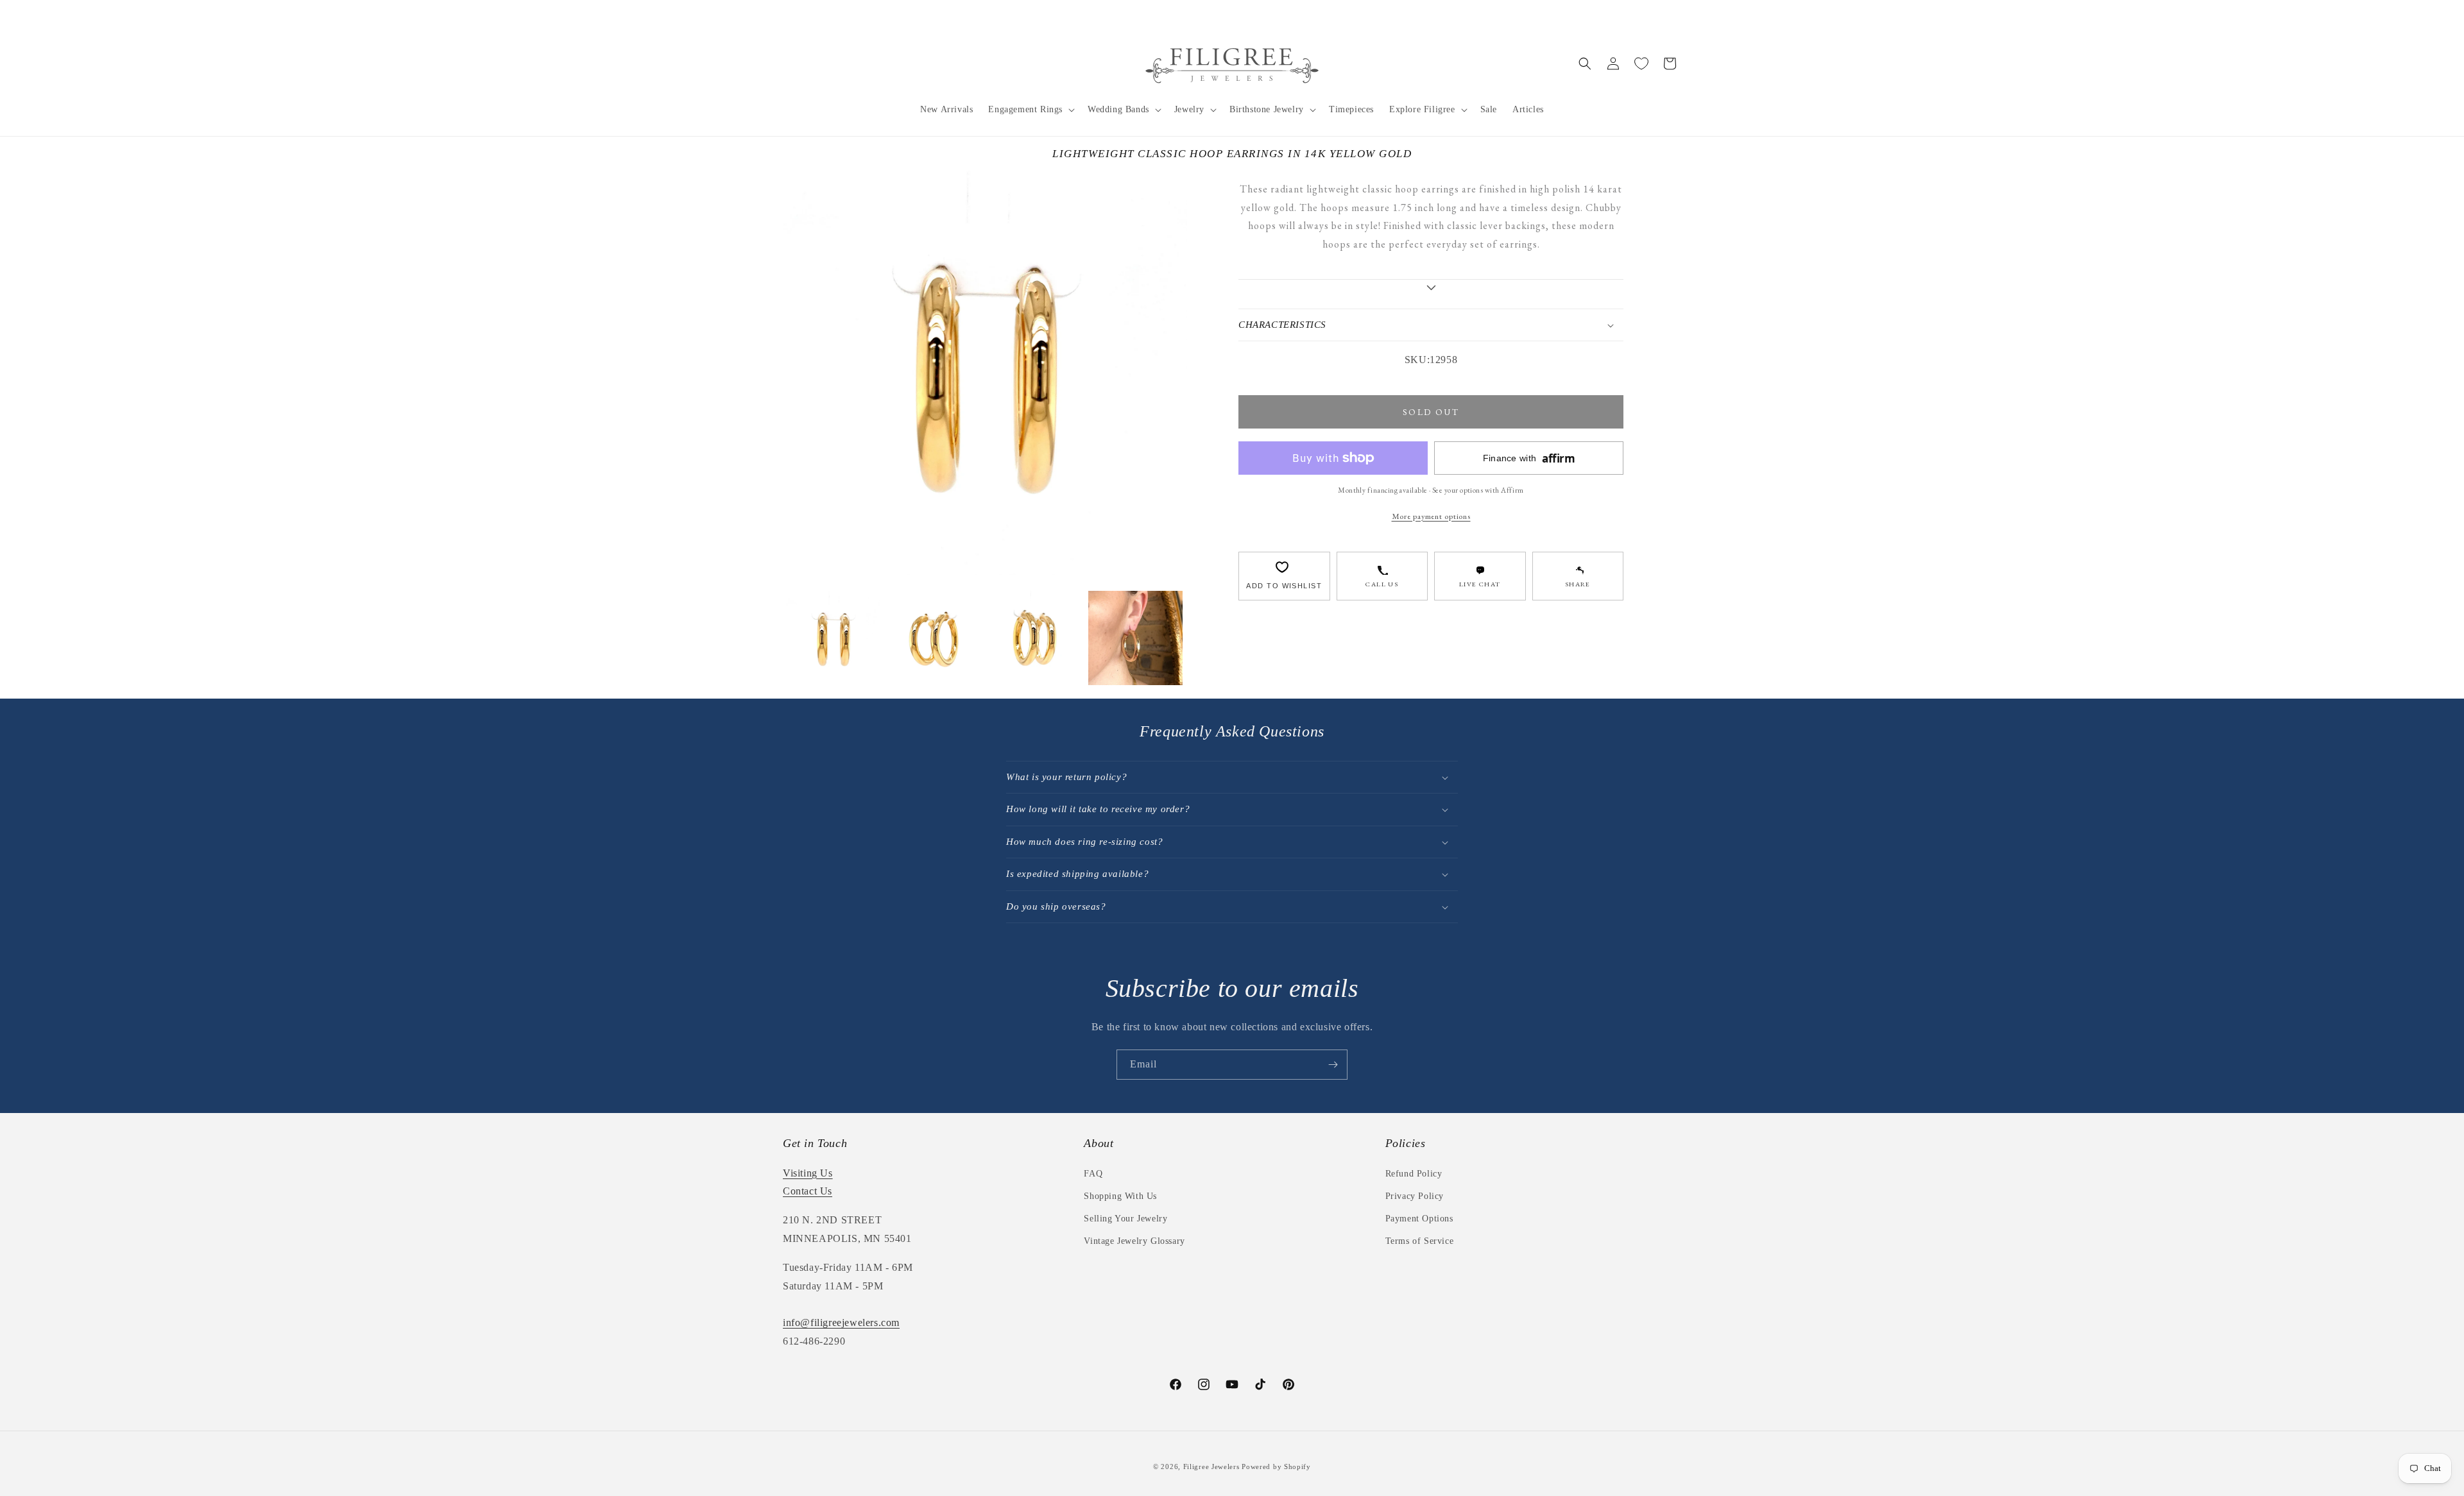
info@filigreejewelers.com (841, 1322)
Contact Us (808, 1191)
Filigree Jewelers (1211, 1466)
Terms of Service (1420, 1241)
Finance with (1529, 458)
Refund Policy (1414, 1174)
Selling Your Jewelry (1125, 1219)
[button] (1030, 110)
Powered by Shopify (1276, 1466)
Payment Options (1419, 1219)
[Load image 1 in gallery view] (833, 638)
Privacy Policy (1415, 1196)
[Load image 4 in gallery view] (1135, 638)
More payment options (1431, 516)
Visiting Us (808, 1173)
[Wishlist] (1641, 64)
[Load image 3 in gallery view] (1035, 638)
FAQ (1093, 1174)
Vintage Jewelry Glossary (1134, 1241)
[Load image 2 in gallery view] (934, 638)
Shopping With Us (1120, 1196)
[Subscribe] (1333, 1065)
